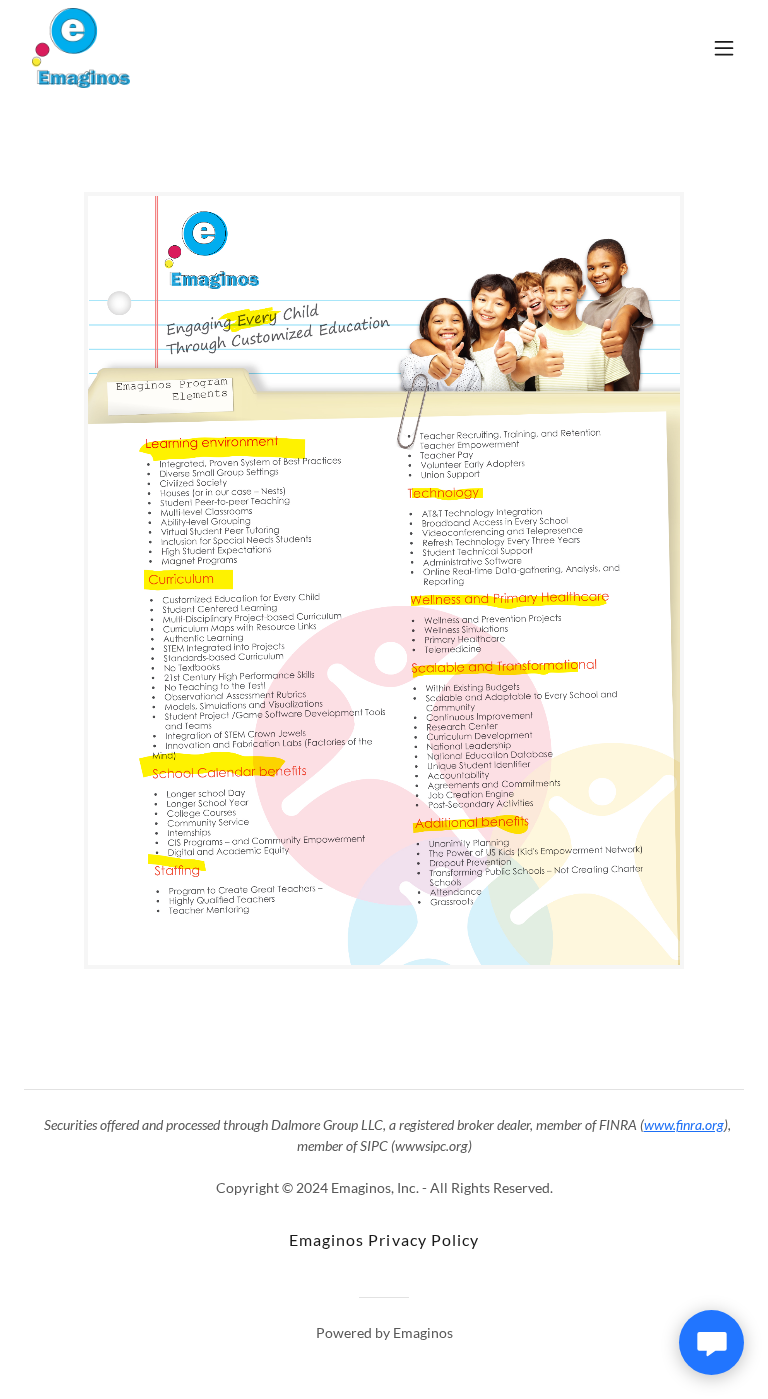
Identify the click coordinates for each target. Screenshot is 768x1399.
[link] (81, 48)
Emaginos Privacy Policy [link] (383, 1239)
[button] (724, 48)
